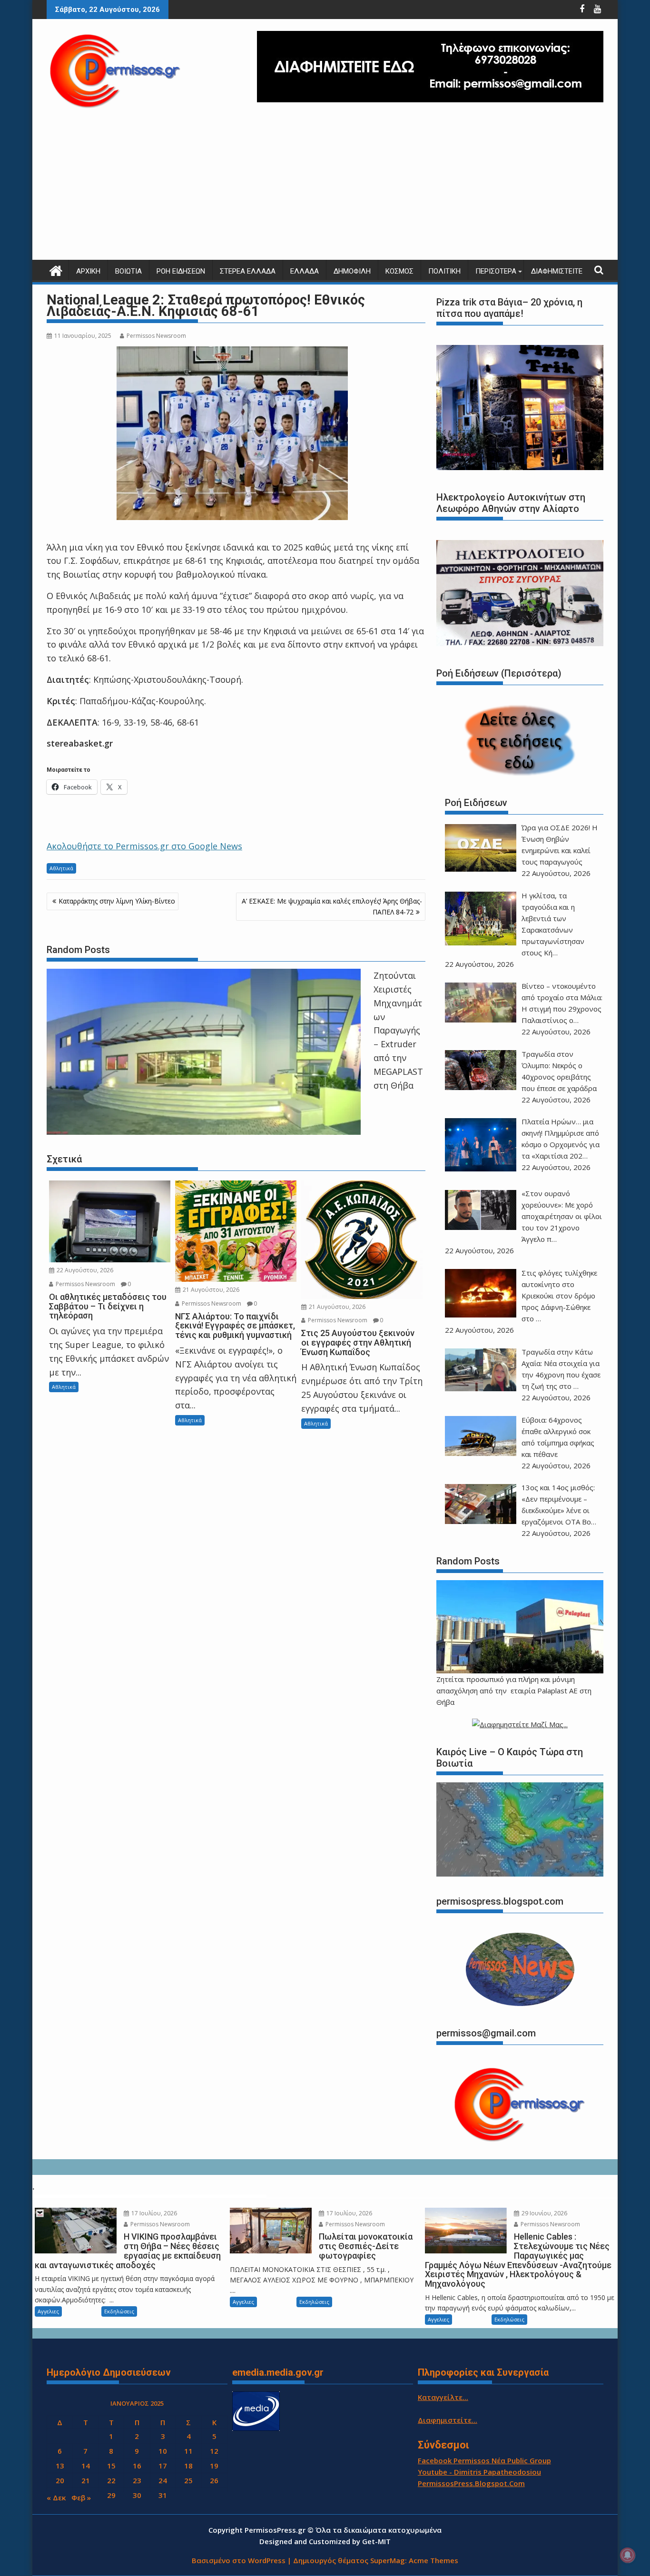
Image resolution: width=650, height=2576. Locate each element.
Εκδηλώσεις (119, 2311)
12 (214, 2451)
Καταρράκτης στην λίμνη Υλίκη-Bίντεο (117, 901)
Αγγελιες (48, 2311)
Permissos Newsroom (156, 336)
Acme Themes (433, 2560)
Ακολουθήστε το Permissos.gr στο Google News (144, 846)
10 (163, 2451)
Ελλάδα (305, 271)
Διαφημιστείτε (557, 271)
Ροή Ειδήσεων (181, 271)
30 (137, 2495)
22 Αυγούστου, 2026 (84, 1270)
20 (60, 2480)
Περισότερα (496, 271)
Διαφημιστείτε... (448, 2420)
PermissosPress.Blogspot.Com (471, 2483)
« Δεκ (56, 2497)
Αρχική (88, 271)
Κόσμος (399, 271)
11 (188, 2451)
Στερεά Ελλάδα (248, 271)
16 (137, 2466)
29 (111, 2495)
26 (214, 2480)
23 (137, 2480)
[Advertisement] (325, 188)
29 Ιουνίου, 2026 (544, 2213)
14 (86, 2466)
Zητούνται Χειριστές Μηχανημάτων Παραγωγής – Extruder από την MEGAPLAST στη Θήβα (398, 1030)
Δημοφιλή (352, 271)
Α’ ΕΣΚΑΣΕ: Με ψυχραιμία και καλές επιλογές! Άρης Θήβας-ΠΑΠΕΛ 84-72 (332, 906)
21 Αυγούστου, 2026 (210, 1290)
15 (111, 2466)
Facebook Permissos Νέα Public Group (484, 2460)
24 (163, 2480)
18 (188, 2466)
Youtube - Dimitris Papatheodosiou (479, 2472)
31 (163, 2495)
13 (60, 2466)
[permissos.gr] (56, 270)
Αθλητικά (61, 868)
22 (111, 2480)
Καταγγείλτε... (443, 2397)
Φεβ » (81, 2497)
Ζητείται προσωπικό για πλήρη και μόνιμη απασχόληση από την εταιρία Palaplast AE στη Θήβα (514, 1691)
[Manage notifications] (628, 2555)
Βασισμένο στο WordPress (239, 2560)
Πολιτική (444, 271)
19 (214, 2466)
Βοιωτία (128, 271)
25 (188, 2480)
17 (163, 2466)
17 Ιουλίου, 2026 (153, 2213)
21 (86, 2480)
